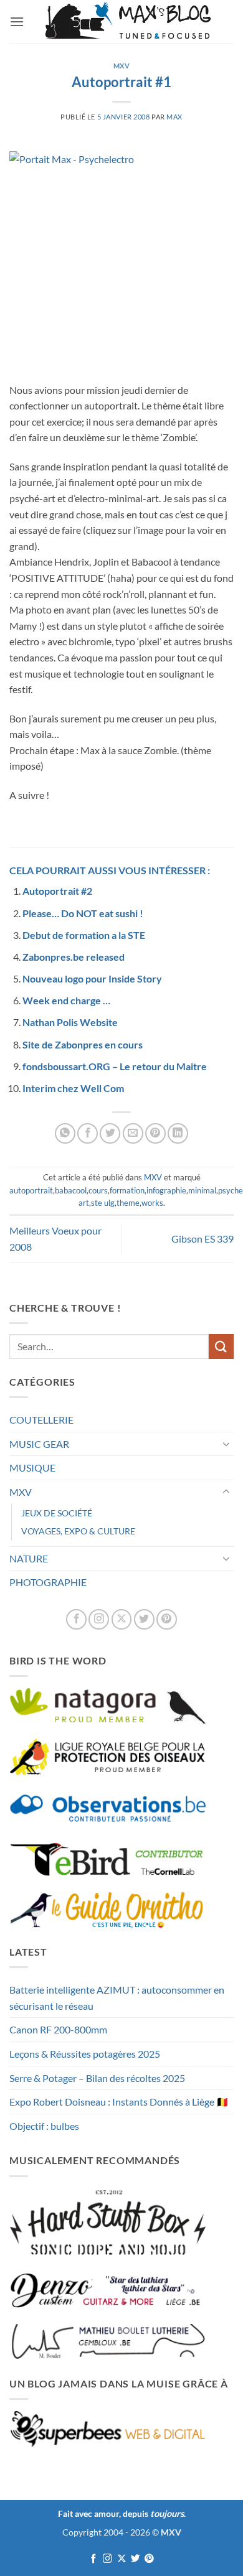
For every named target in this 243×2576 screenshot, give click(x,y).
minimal (202, 1190)
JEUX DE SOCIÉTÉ (57, 1513)
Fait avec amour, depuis (121, 2513)
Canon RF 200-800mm (58, 2029)
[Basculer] (226, 1444)
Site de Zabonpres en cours (83, 1044)
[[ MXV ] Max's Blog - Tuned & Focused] (128, 22)
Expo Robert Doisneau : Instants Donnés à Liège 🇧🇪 (119, 2102)
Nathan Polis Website (70, 1022)
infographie (166, 1190)
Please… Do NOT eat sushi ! (83, 913)
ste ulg (103, 1203)
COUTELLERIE (41, 1420)
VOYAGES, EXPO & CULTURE (78, 1531)
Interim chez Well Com (73, 1088)
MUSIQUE (32, 1468)
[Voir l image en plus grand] (118, 259)
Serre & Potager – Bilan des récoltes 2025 (97, 2078)
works (152, 1203)
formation (127, 1190)
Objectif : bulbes (44, 2126)
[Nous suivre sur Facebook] (76, 1619)
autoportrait (31, 1190)
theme (128, 1203)
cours (98, 1190)
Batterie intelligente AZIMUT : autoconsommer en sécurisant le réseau (117, 1998)
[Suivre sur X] (122, 1619)
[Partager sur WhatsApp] (65, 1133)
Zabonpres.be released (74, 957)
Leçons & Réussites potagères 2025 (85, 2054)
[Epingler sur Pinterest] (155, 1133)
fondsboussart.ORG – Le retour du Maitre (115, 1066)
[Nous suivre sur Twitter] (144, 1619)
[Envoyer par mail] (133, 1133)
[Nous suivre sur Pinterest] (167, 1619)
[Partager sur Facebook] (88, 1133)
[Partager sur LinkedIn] (178, 1133)
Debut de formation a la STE (84, 935)
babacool (71, 1190)
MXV (122, 66)
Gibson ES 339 (202, 1239)
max (174, 117)
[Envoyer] (221, 1346)
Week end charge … (66, 1000)
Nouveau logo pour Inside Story (92, 978)
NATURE (29, 1558)
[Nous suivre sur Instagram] (99, 1619)
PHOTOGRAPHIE (48, 1582)
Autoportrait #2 (57, 891)
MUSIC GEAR (39, 1444)
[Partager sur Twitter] (110, 1133)
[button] (17, 21)
